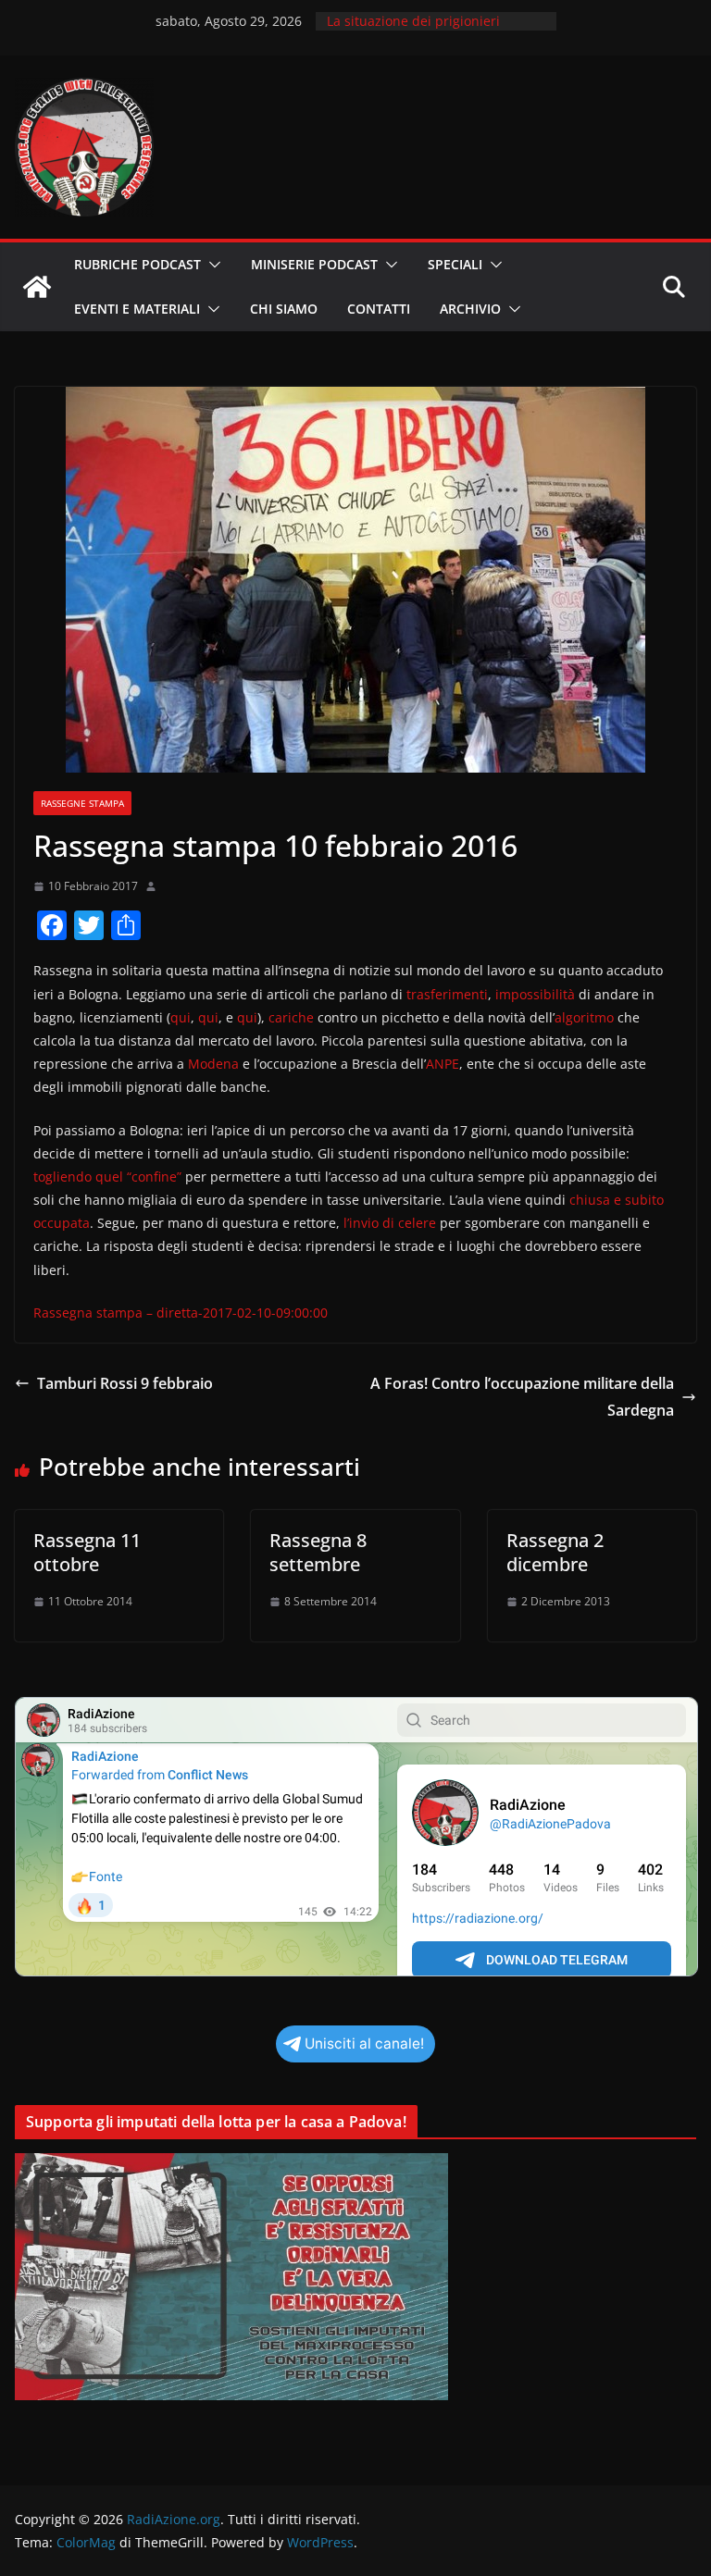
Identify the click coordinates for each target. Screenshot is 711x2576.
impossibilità (535, 994)
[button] (211, 265)
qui (181, 1017)
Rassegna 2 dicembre (555, 1552)
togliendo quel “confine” (107, 1177)
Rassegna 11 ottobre (87, 1552)
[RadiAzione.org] (37, 287)
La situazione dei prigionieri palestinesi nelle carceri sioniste (427, 30)
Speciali (455, 264)
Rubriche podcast (137, 264)
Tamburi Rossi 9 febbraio (125, 1383)
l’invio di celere (390, 1223)
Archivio (470, 309)
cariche (291, 1017)
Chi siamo (284, 309)
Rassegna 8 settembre (318, 1552)
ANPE (443, 1064)
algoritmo (584, 1017)
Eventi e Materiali (137, 309)
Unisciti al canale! (364, 2043)
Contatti (379, 309)
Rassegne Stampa (82, 803)
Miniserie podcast (314, 264)
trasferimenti (447, 994)
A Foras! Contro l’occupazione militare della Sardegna (522, 1397)
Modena (213, 1064)
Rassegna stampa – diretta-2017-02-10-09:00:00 (181, 1313)
